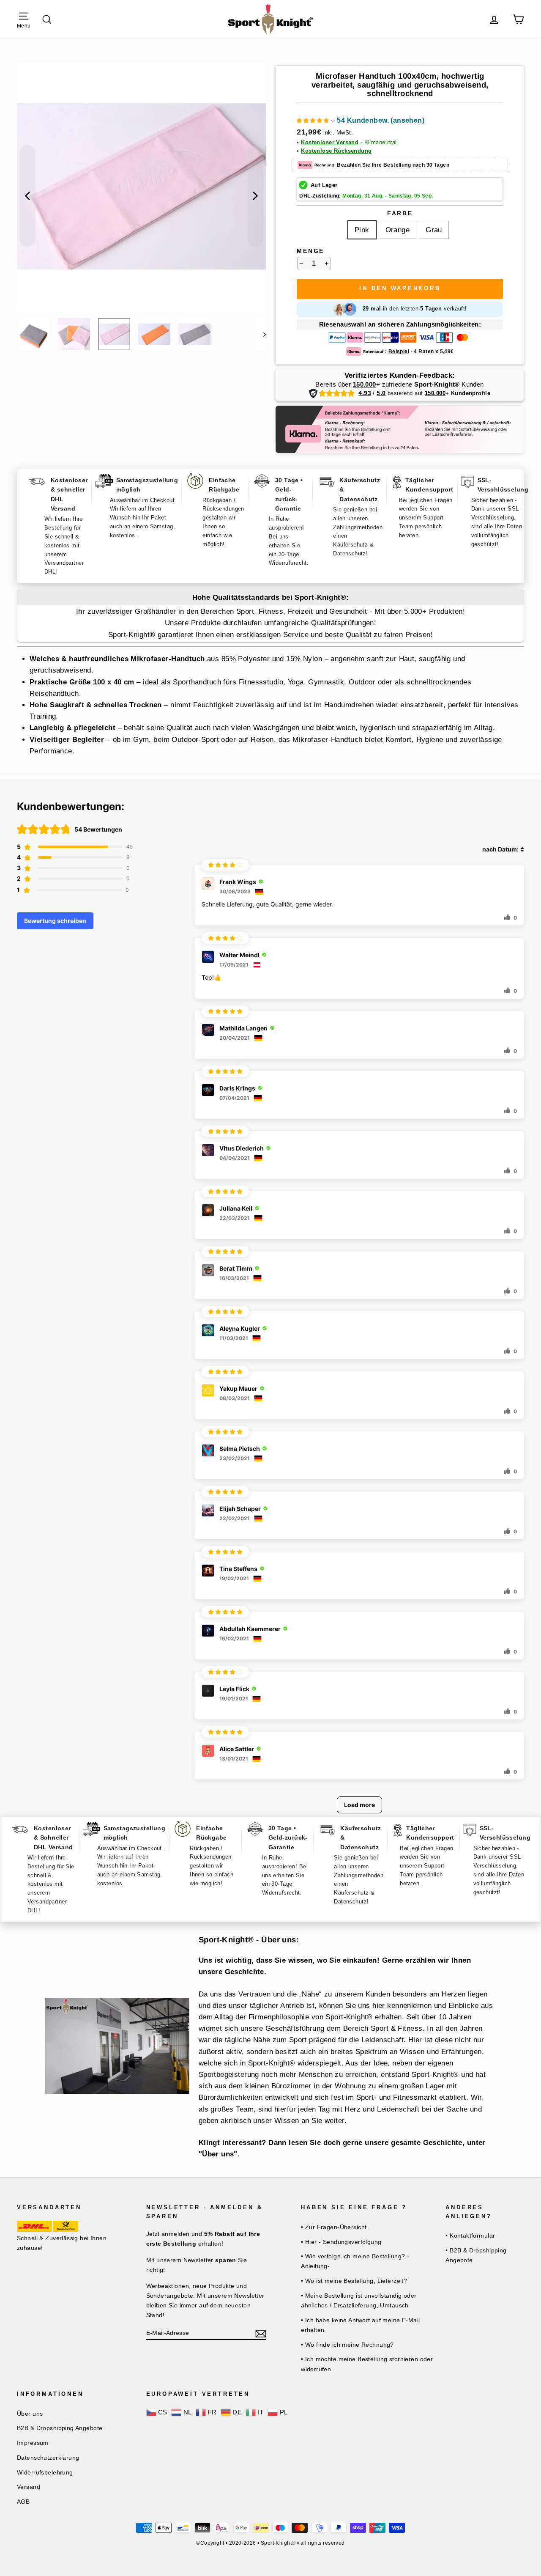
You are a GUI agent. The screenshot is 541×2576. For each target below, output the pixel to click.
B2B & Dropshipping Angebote (60, 2428)
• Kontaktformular (470, 2235)
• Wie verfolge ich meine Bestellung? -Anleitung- (355, 2261)
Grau (434, 230)
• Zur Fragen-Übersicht (334, 2227)
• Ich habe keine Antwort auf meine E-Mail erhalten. (360, 2325)
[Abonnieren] (261, 2333)
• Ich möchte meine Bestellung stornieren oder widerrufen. (367, 2364)
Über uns (30, 2414)
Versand (29, 2487)
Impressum (33, 2443)
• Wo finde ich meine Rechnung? (347, 2345)
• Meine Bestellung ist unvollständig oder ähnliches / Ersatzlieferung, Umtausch (359, 2300)
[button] (361, 122)
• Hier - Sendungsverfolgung (341, 2242)
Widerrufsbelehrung (45, 2472)
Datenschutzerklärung (48, 2458)
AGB (23, 2502)
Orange (398, 230)
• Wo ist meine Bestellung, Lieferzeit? (354, 2281)
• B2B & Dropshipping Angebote (476, 2255)
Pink (362, 230)
